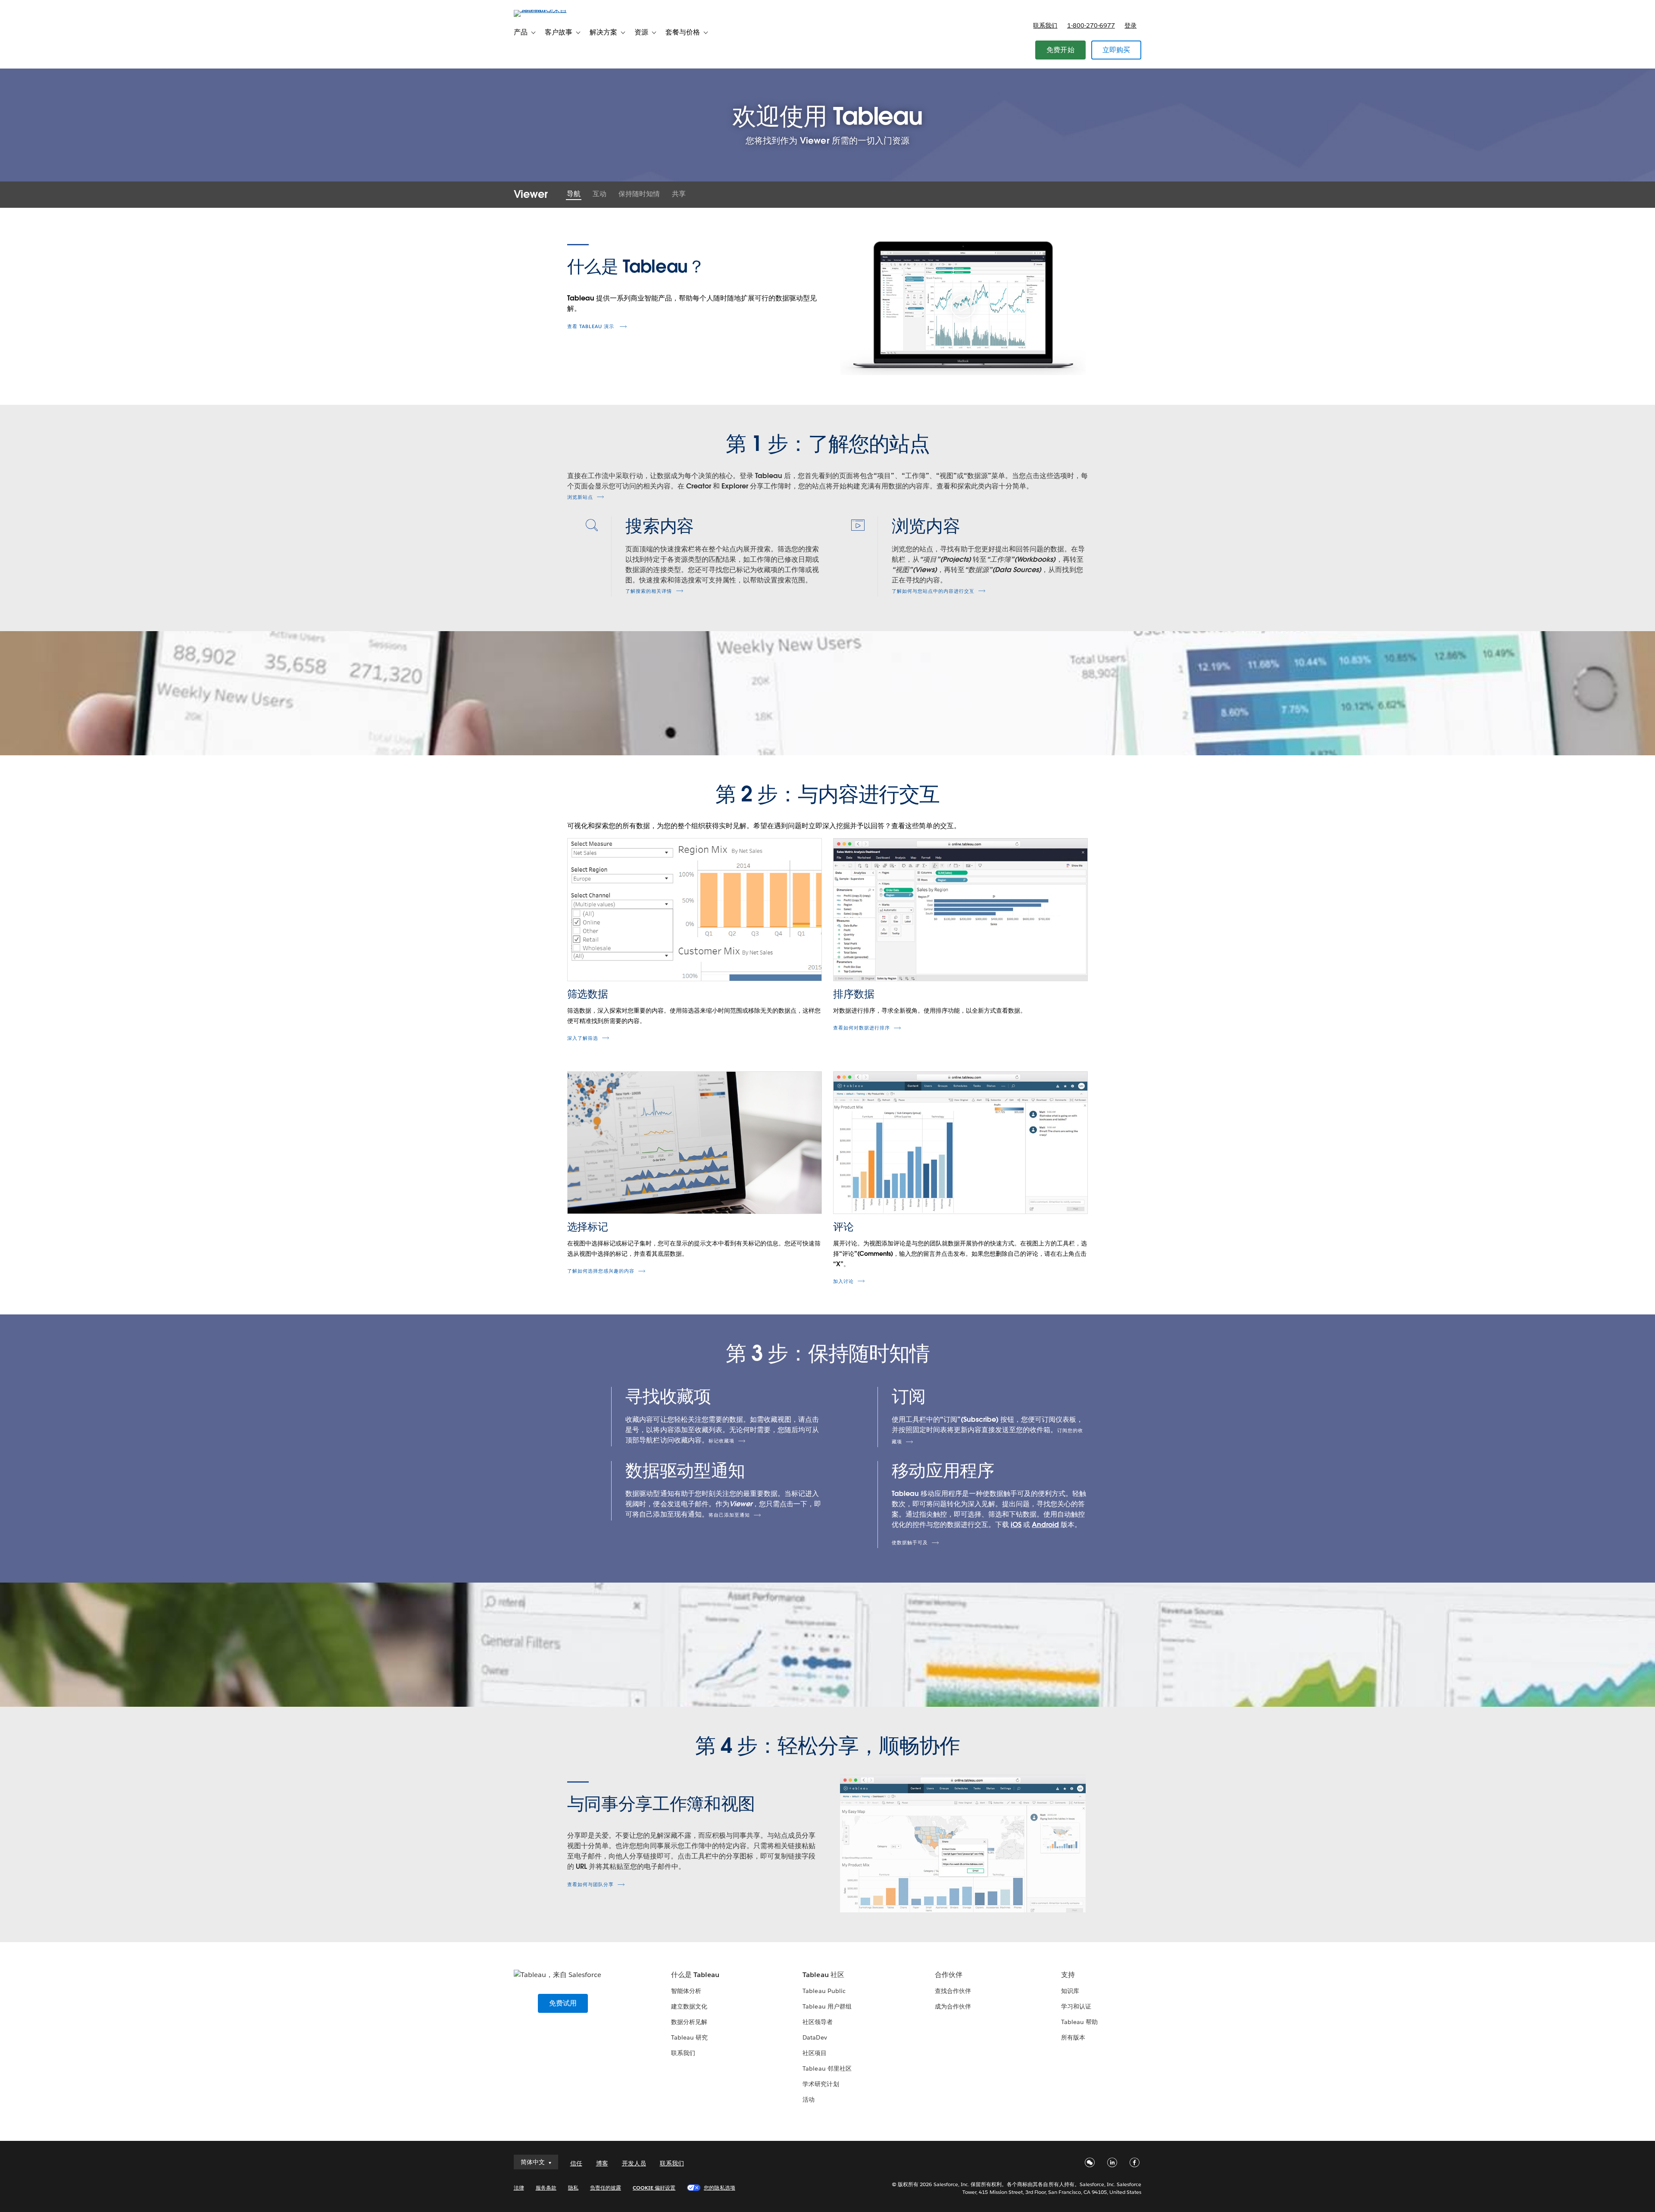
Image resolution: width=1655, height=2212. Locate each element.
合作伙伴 (949, 1975)
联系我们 (1045, 25)
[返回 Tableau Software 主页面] (550, 10)
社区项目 (815, 2053)
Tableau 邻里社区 (827, 2068)
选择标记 (588, 1227)
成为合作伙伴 (953, 2006)
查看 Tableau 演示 (592, 327)
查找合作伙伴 (953, 1991)
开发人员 (634, 2163)
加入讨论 (843, 1281)
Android (1045, 1525)
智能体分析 (686, 1991)
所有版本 (1073, 2037)
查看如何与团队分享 (590, 1885)
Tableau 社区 (823, 1975)
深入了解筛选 (583, 1038)
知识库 (1070, 1991)
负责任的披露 (606, 2188)
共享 (679, 194)
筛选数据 (588, 994)
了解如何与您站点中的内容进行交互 (933, 591)
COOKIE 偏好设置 (654, 2188)
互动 (600, 194)
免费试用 (563, 2003)
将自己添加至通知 (729, 1515)
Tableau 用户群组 (827, 2006)
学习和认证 (1076, 2006)
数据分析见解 (689, 2022)
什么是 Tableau (695, 1975)
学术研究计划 (821, 2084)
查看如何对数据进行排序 (862, 1028)
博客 (602, 2163)
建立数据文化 (689, 2006)
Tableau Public (824, 1991)
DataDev (815, 2037)
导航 (574, 194)
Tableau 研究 (689, 2037)
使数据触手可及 (910, 1543)
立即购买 (1116, 50)
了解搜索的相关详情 (649, 591)
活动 (809, 2099)
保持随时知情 (639, 194)
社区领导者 (818, 2022)
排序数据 (854, 994)
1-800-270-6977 (1091, 25)
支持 (1068, 1975)
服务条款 (546, 2188)
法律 (519, 2188)
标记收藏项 (721, 1441)
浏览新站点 (580, 497)
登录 (1130, 25)
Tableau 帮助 (1079, 2022)
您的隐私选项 (719, 2188)
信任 (576, 2163)
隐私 (573, 2188)
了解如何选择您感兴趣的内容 (601, 1271)
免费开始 (1060, 50)
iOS (1016, 1525)
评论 (843, 1227)
